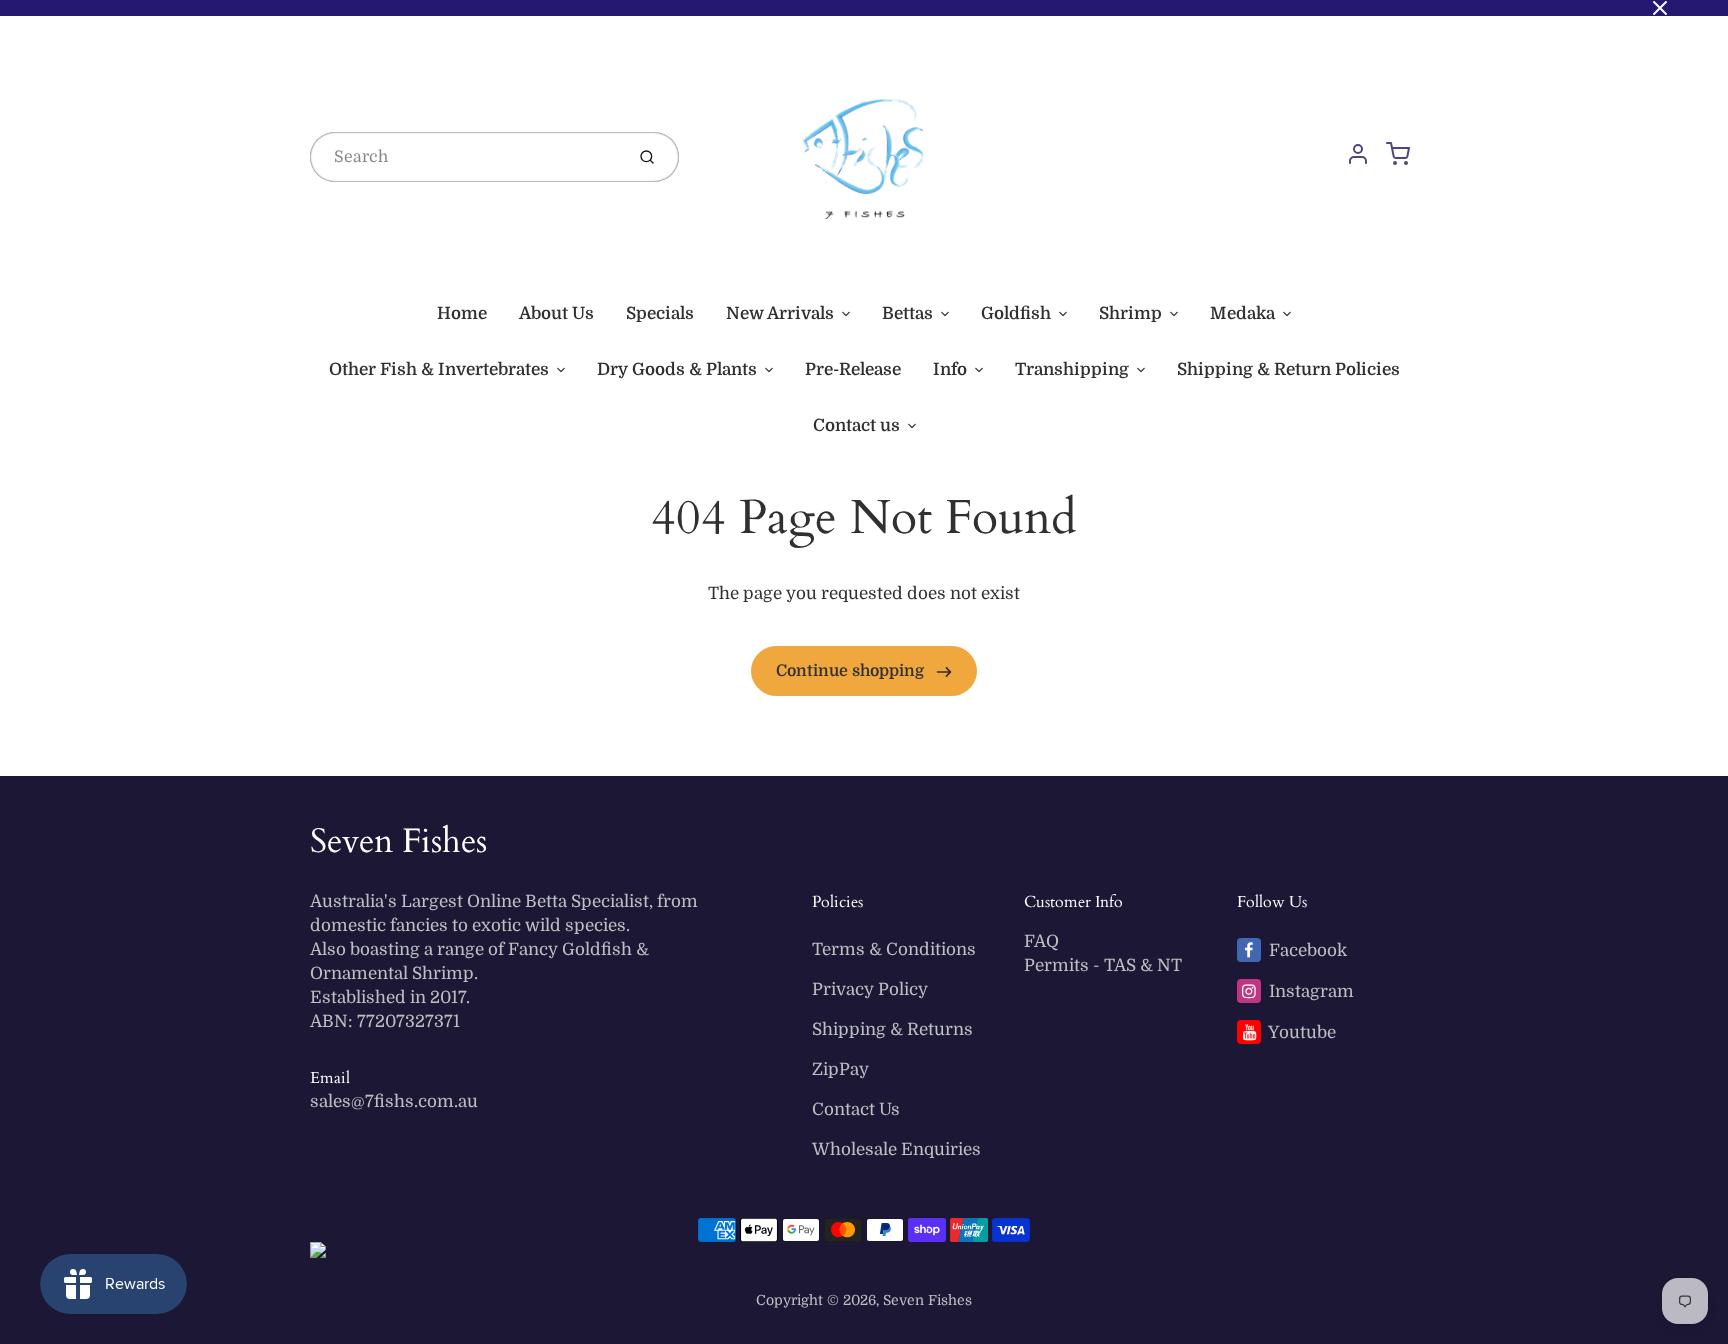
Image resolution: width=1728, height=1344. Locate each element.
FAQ (1041, 941)
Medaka (1242, 313)
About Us (556, 313)
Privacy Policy (870, 989)
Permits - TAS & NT (1103, 965)
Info (950, 369)
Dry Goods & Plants (677, 369)
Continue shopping (852, 671)
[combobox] (465, 157)
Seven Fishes (398, 841)
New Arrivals (780, 313)
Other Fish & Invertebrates (439, 369)
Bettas (907, 313)
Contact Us (856, 1109)
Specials (660, 313)
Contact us (856, 425)
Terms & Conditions (894, 949)
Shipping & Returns (892, 1029)
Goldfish (1016, 313)
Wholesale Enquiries (896, 1149)
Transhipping (1072, 369)
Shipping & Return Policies (1288, 369)
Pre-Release (853, 369)
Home (462, 313)
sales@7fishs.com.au (394, 1101)
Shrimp (1130, 313)
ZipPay (840, 1069)
